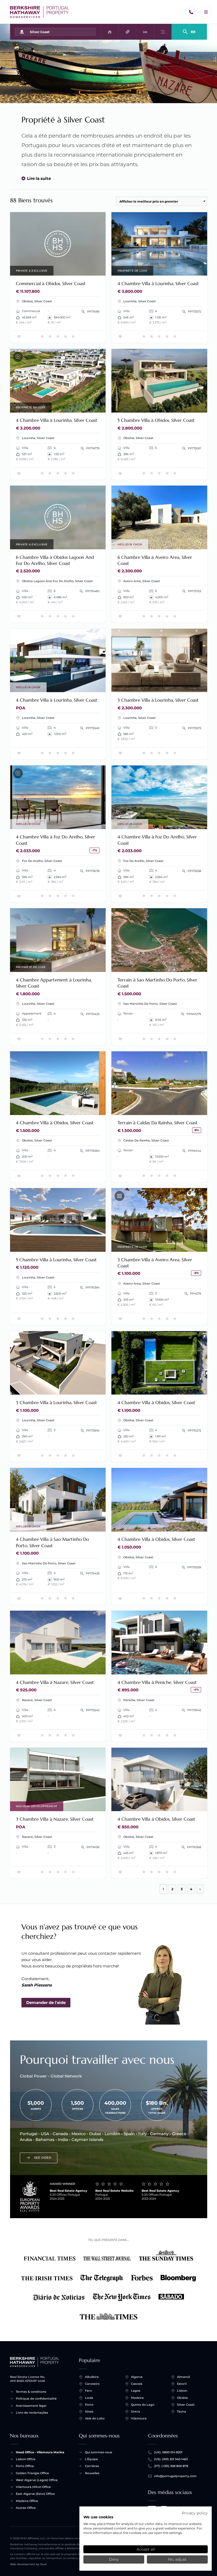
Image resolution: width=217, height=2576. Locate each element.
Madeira (137, 2398)
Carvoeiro (92, 2384)
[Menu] (206, 12)
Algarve (137, 2377)
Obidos (182, 2398)
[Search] (189, 30)
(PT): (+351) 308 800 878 (171, 2466)
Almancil (184, 2377)
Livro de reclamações (32, 2413)
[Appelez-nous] (191, 12)
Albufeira (92, 2377)
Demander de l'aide (46, 2002)
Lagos (136, 2391)
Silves (89, 2411)
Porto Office (25, 2466)
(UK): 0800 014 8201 (168, 2452)
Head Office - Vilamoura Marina (40, 2452)
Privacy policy (195, 2513)
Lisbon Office (26, 2459)
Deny (114, 2559)
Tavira (182, 2411)
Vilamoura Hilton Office (33, 2487)
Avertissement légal (31, 2406)
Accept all (146, 2549)
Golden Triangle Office (32, 2473)
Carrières (92, 2466)
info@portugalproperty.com (175, 2476)
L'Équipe (91, 2459)
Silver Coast (186, 2405)
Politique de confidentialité (36, 2399)
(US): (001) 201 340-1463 (171, 2459)
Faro (88, 2391)
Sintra (135, 2411)
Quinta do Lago (143, 2405)
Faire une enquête (58, 244)
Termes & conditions (31, 2392)
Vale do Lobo (95, 2418)
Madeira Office (27, 2501)
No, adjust (177, 2559)
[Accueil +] (40, 12)
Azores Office (26, 2508)
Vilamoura (139, 2418)
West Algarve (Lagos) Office (37, 2480)
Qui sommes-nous (99, 2452)
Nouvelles (92, 2473)
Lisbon (182, 2391)
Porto (89, 2405)
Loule (89, 2398)
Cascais (137, 2384)
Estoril (182, 2384)
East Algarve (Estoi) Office (35, 2494)
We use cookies (98, 2517)
